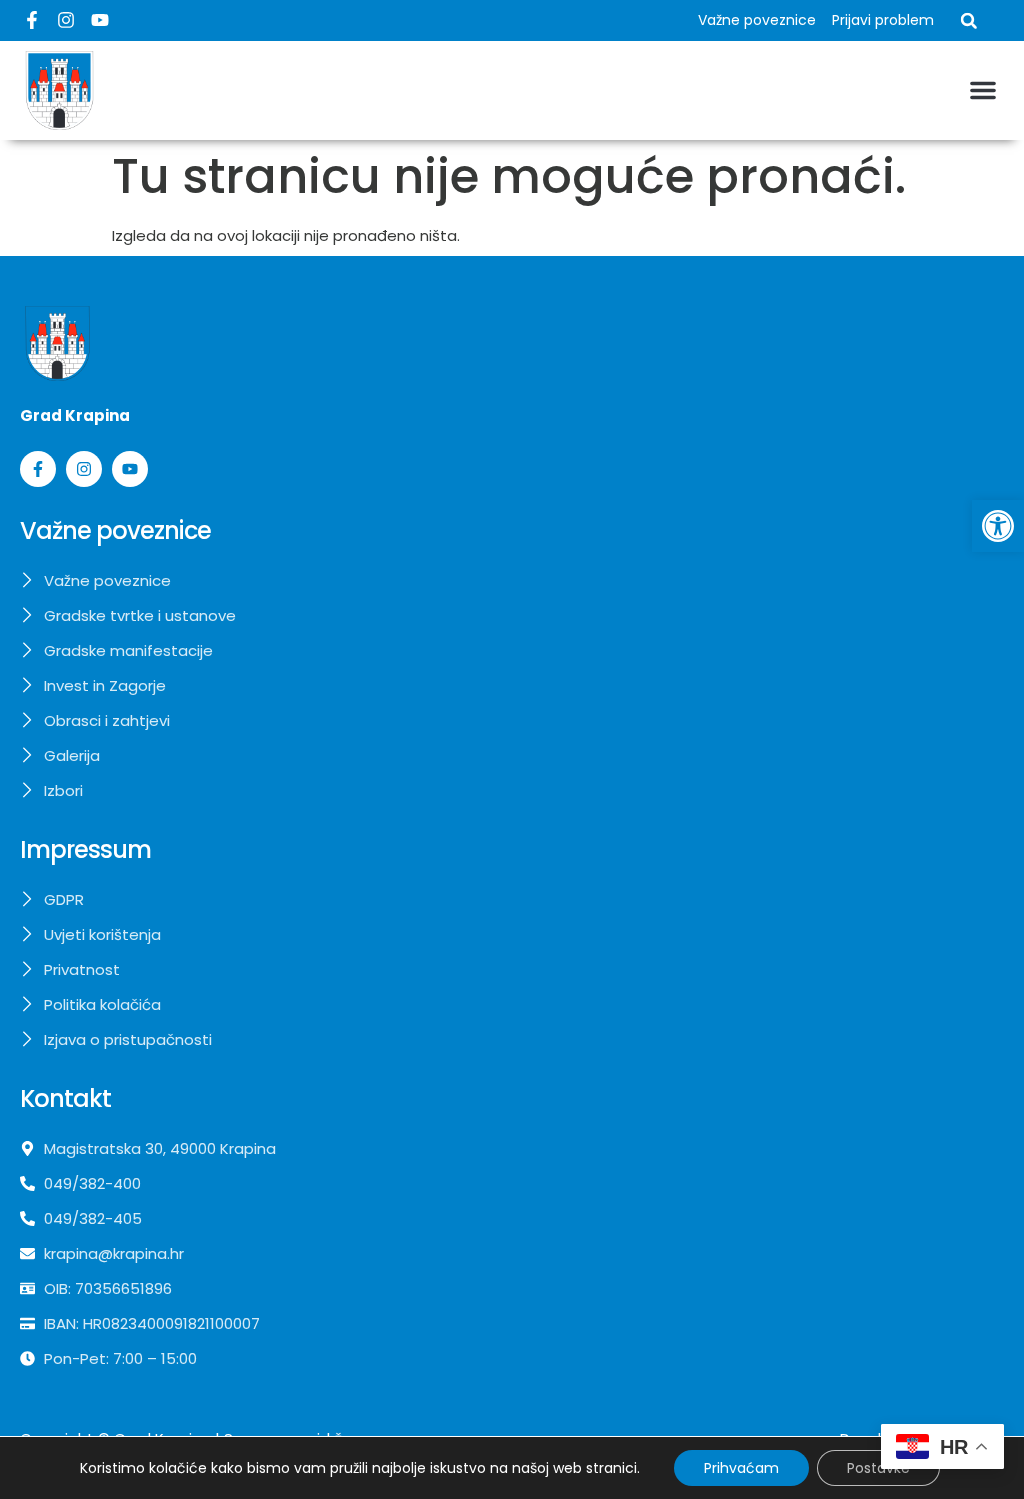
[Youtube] (100, 20)
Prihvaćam (741, 1468)
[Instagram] (66, 20)
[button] (998, 526)
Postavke (878, 1468)
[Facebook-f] (32, 20)
